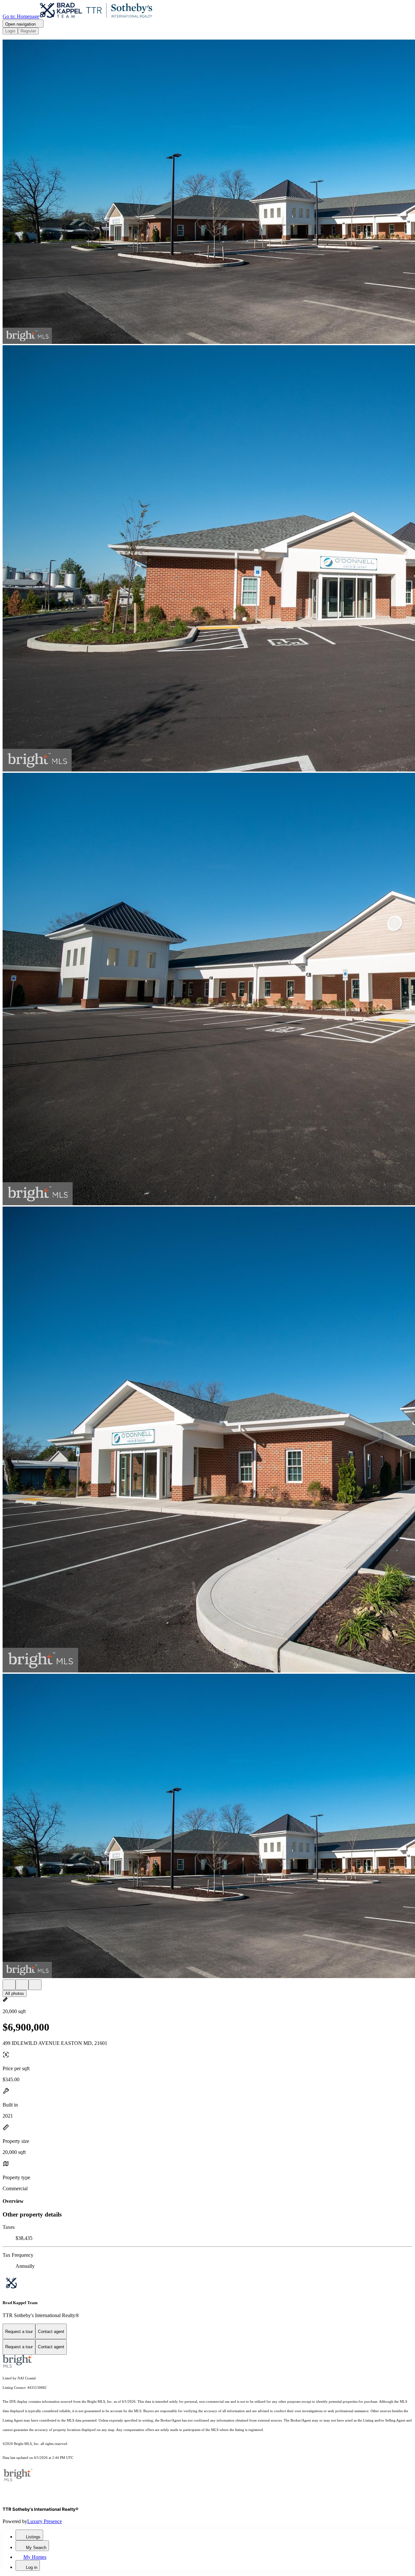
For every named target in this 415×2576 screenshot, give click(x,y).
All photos (15, 1993)
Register (28, 31)
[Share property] (35, 1985)
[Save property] (22, 1985)
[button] (207, 192)
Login (10, 31)
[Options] (9, 1985)
